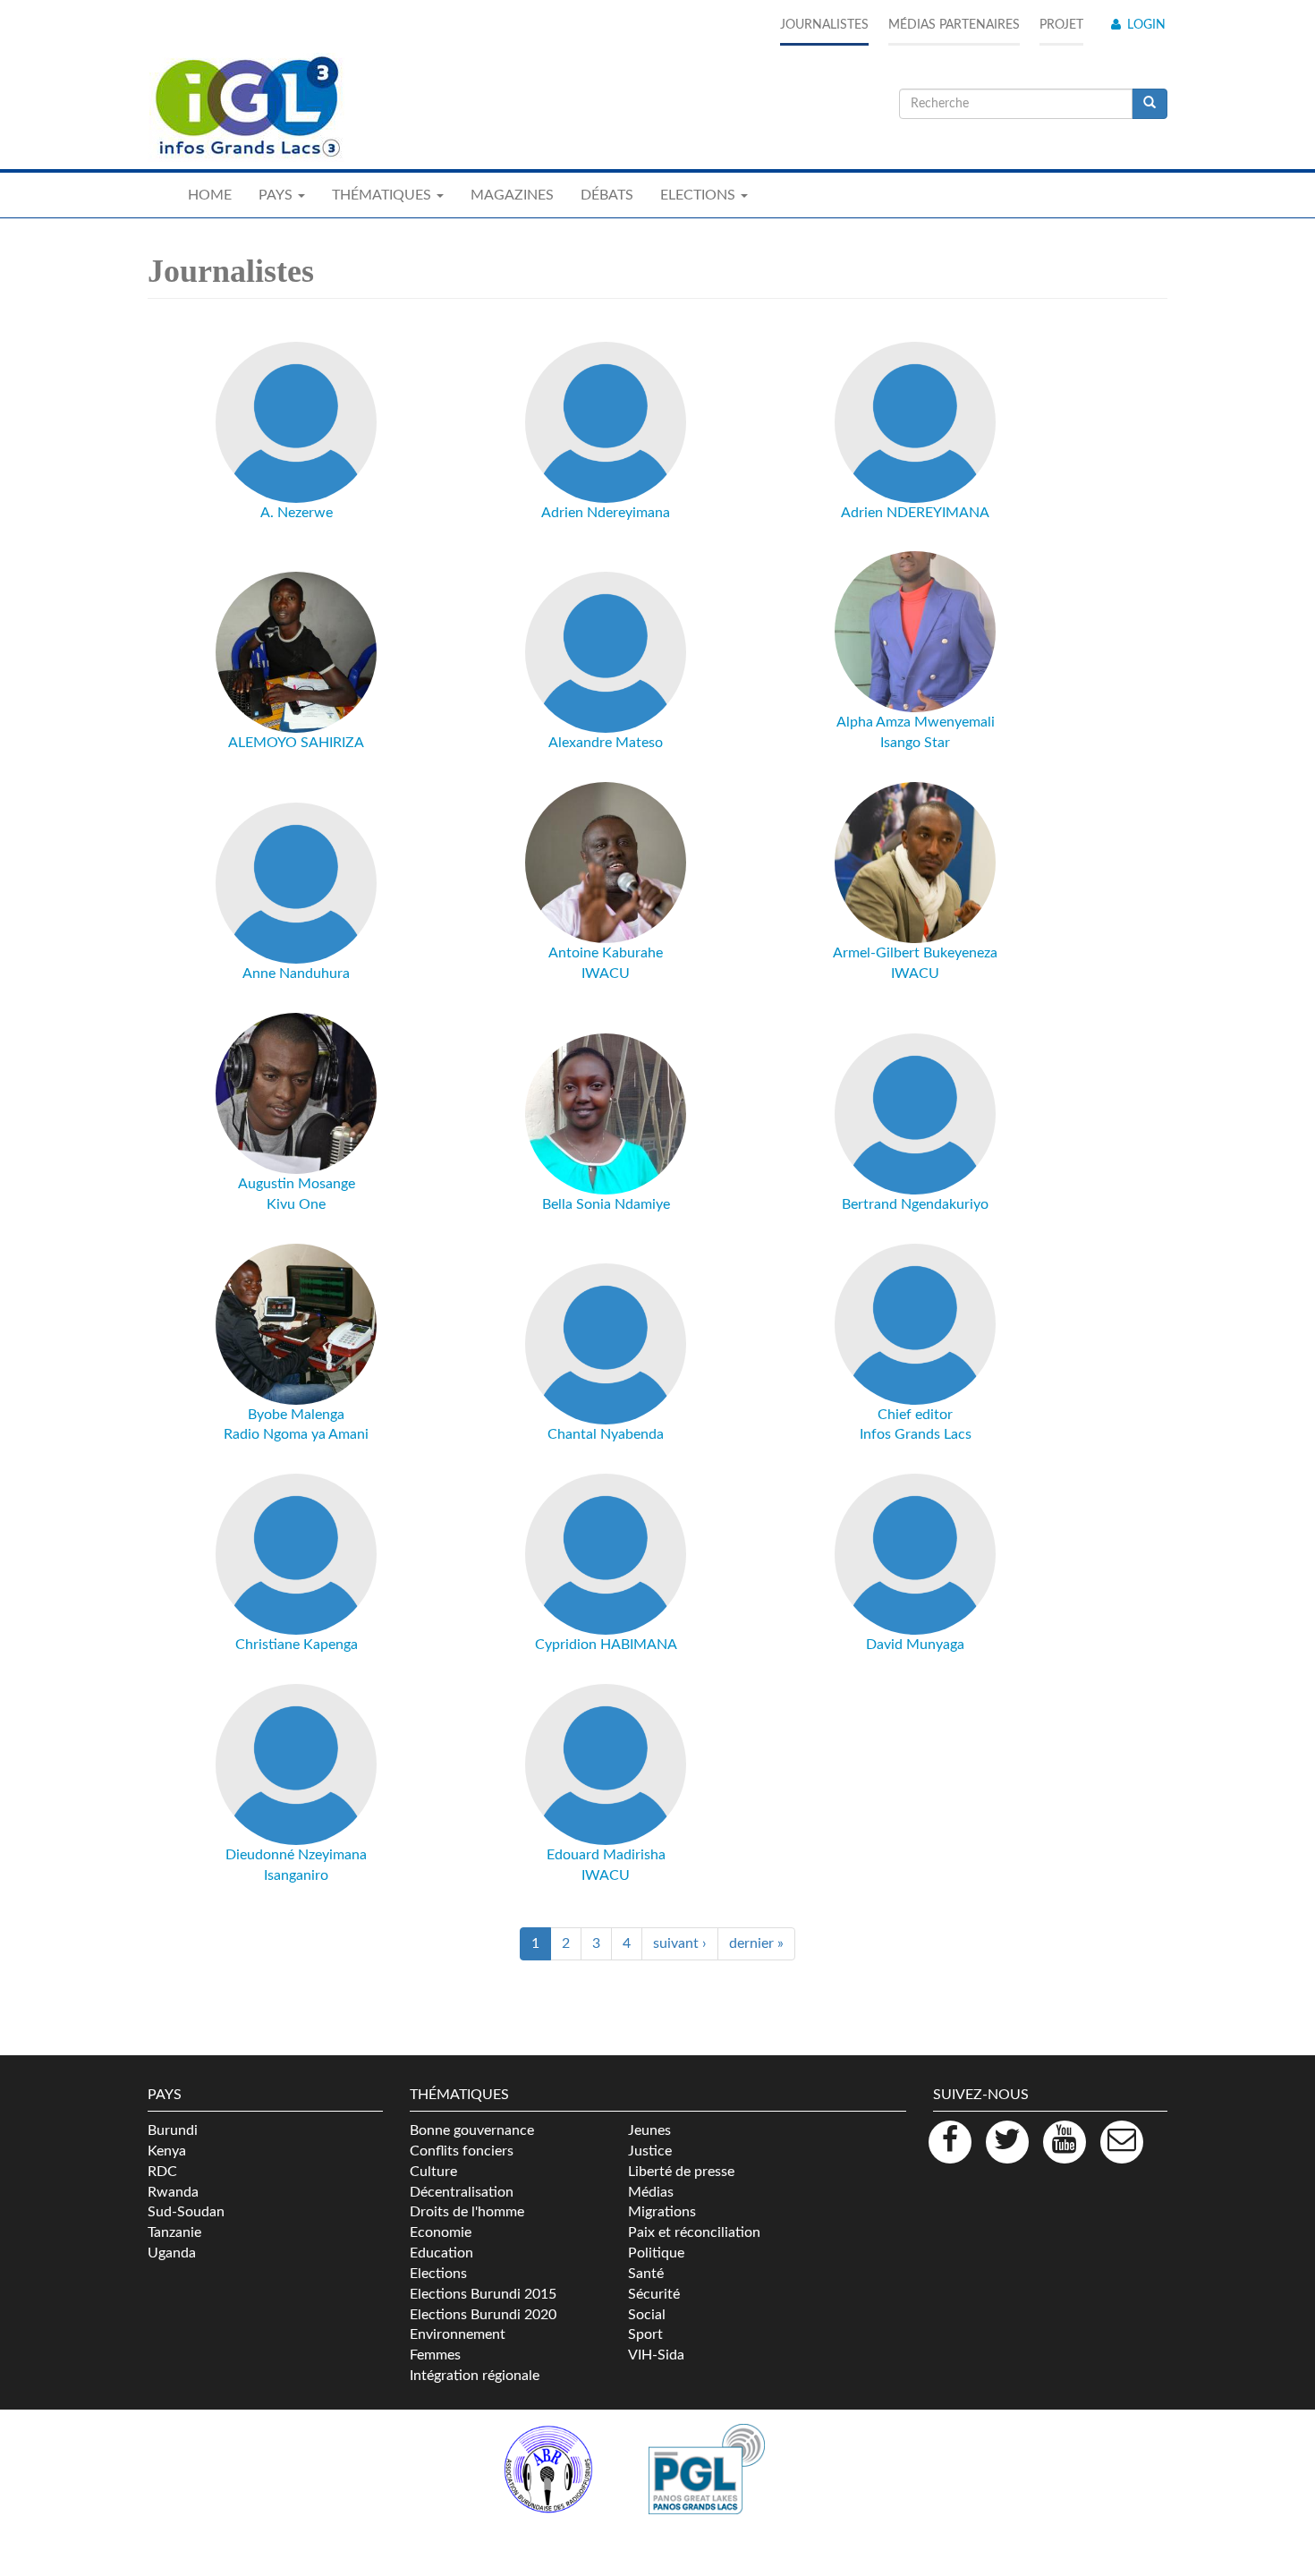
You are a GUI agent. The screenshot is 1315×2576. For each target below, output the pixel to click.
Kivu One (296, 1204)
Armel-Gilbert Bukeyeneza (915, 953)
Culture (433, 2172)
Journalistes (824, 25)
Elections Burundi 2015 (483, 2294)
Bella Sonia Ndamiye (606, 1204)
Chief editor (915, 1415)
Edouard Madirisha (606, 1855)
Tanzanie (174, 2232)
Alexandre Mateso (606, 743)
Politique (656, 2253)
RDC (162, 2172)
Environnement (458, 2334)
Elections (438, 2274)
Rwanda (173, 2192)
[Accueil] (246, 107)
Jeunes (649, 2130)
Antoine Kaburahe (606, 953)
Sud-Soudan (186, 2212)
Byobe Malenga (296, 1415)
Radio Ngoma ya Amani (296, 1434)
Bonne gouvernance (472, 2130)
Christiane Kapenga (297, 1645)
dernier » (756, 1943)
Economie (441, 2232)
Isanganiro (296, 1875)
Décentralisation (462, 2192)
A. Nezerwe (297, 513)
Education (441, 2253)
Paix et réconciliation (694, 2232)
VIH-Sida (656, 2355)
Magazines (512, 195)
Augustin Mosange (297, 1184)
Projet (1061, 25)
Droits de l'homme (467, 2212)
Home (210, 195)
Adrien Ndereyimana (606, 513)
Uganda (172, 2253)
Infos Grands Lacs (916, 1434)
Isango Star (915, 743)
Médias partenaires (954, 25)
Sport (645, 2334)
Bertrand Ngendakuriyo (915, 1204)
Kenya (167, 2151)
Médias (651, 2192)
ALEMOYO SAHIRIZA (296, 743)
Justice (650, 2151)
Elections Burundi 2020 (483, 2315)
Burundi (173, 2130)
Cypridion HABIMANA (606, 1645)
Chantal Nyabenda (606, 1434)
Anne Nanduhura (296, 973)
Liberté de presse (681, 2172)
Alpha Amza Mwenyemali (916, 722)
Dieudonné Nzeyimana (296, 1855)
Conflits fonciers (462, 2151)
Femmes (435, 2355)
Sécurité (654, 2294)
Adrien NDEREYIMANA (915, 513)
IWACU (606, 973)
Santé (646, 2274)
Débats (607, 195)
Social (647, 2315)
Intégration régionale (475, 2376)
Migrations (662, 2212)
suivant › (680, 1943)
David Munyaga (915, 1645)
